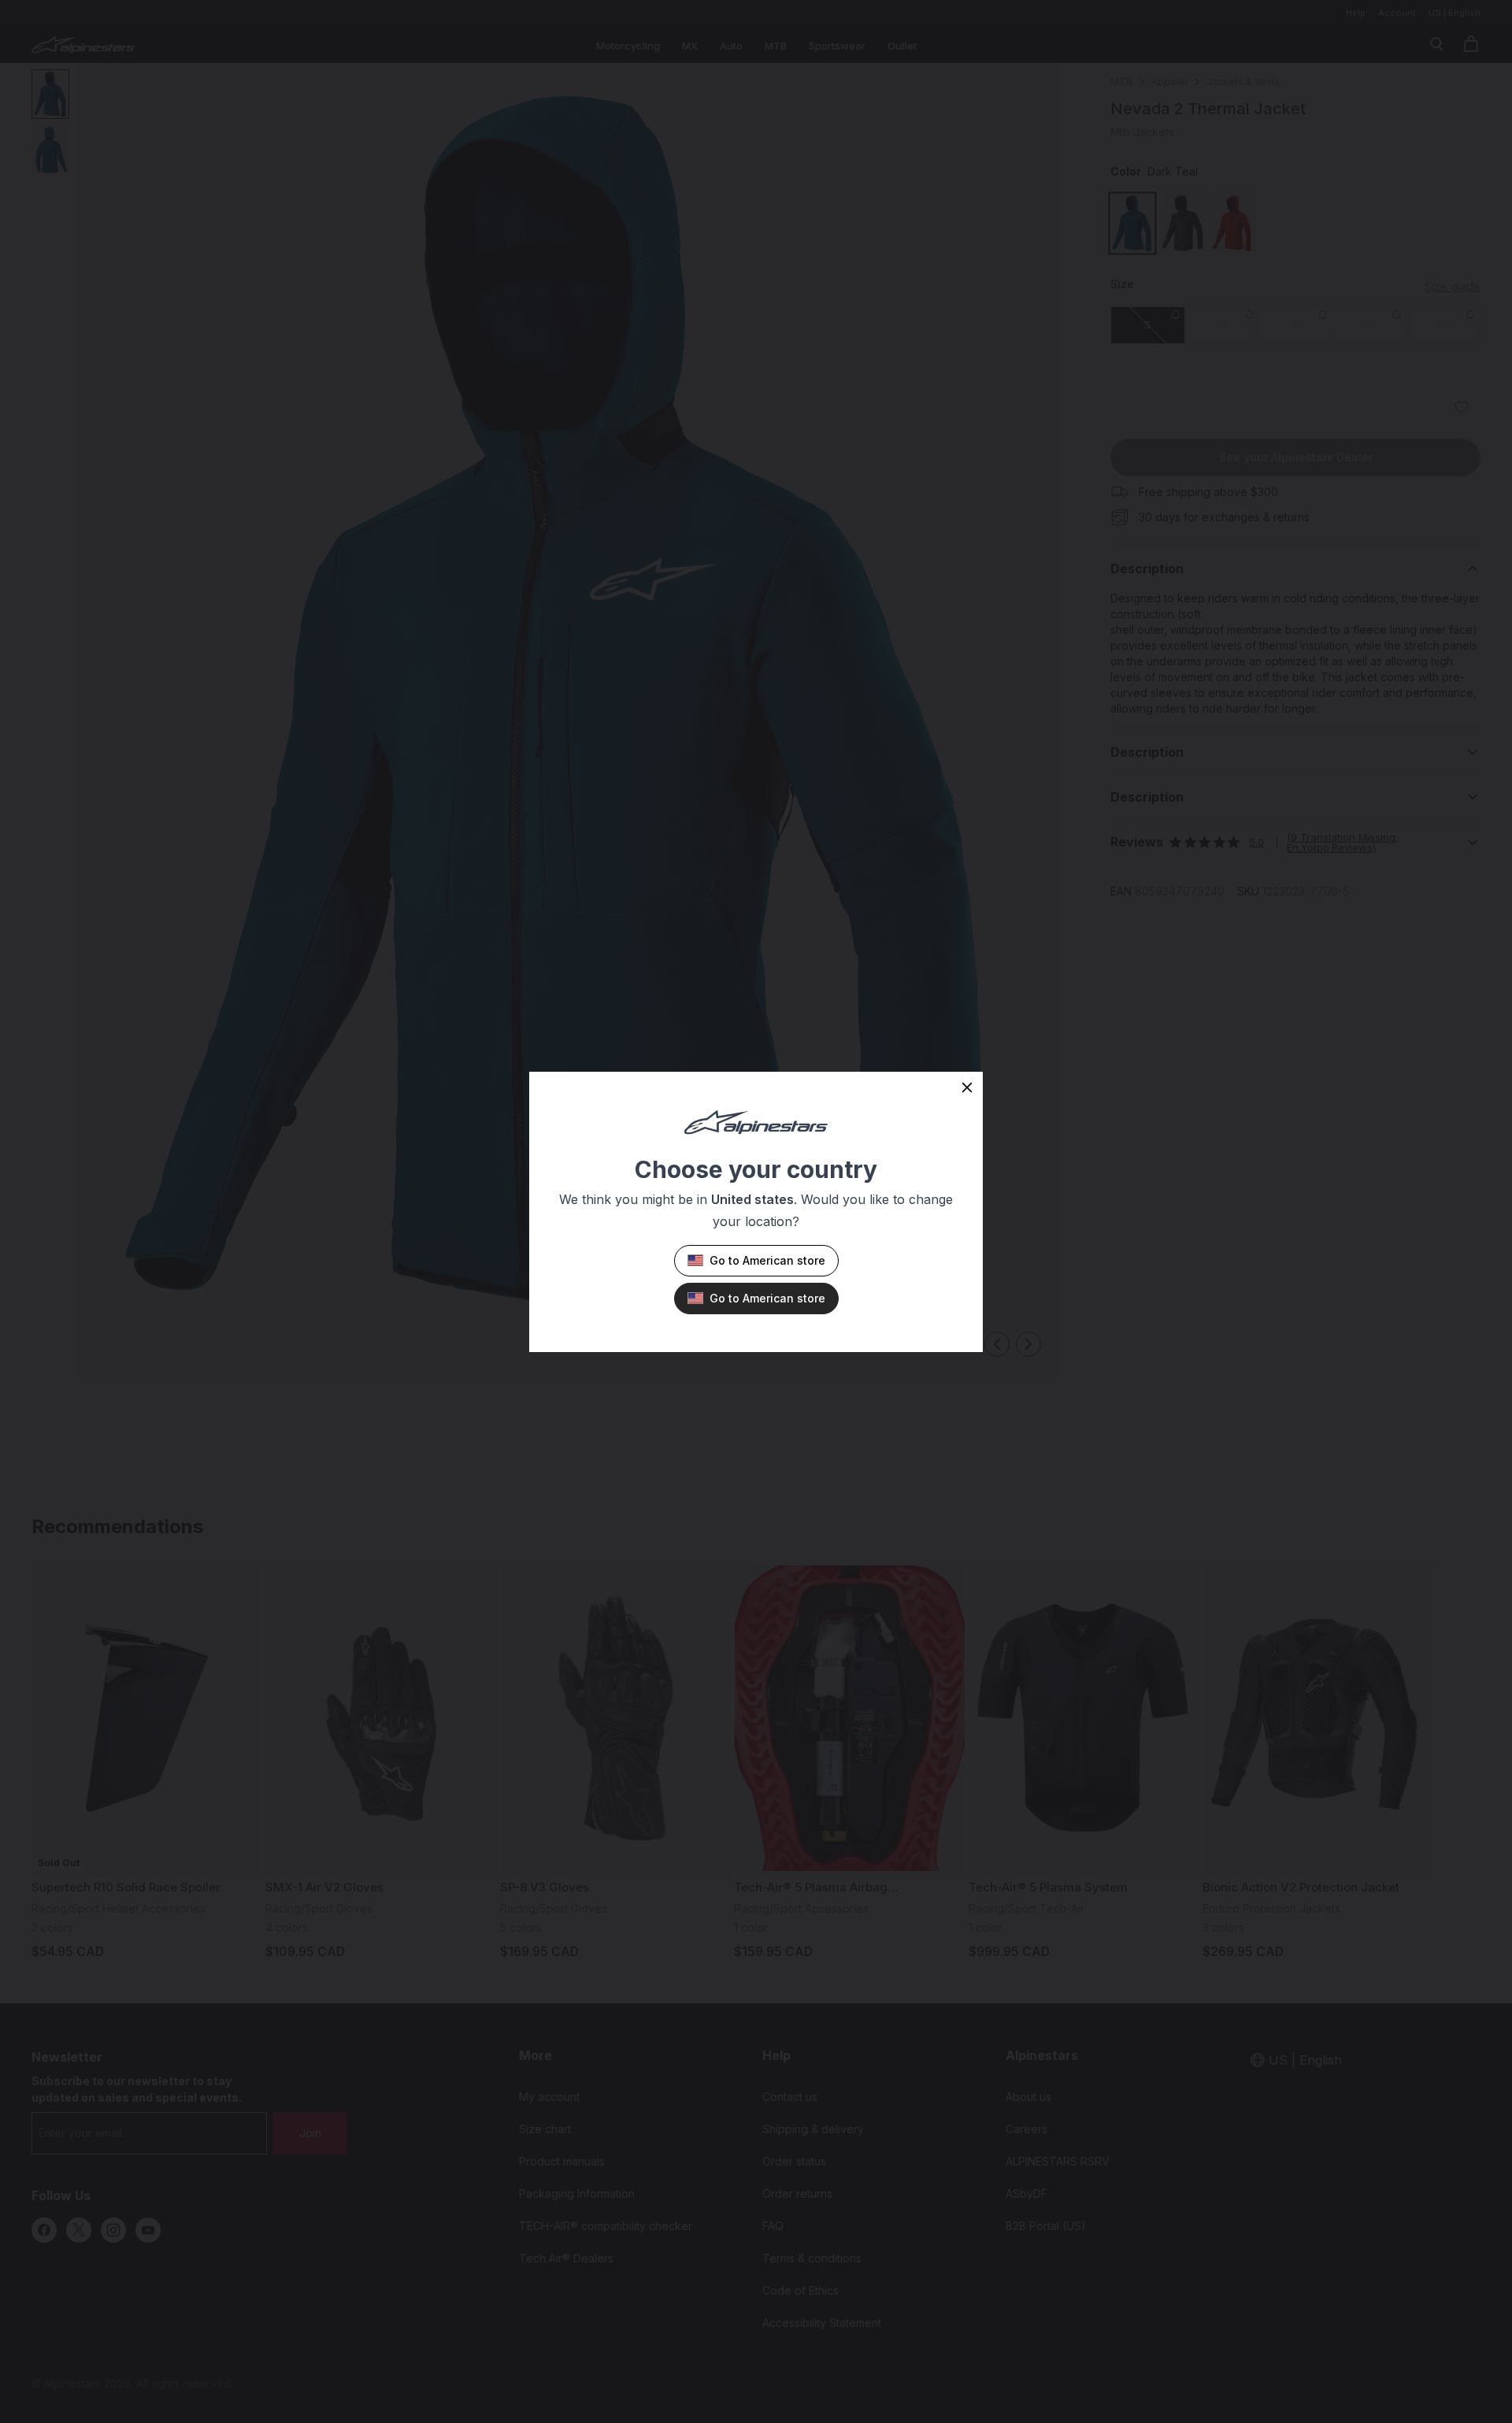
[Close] (967, 1087)
